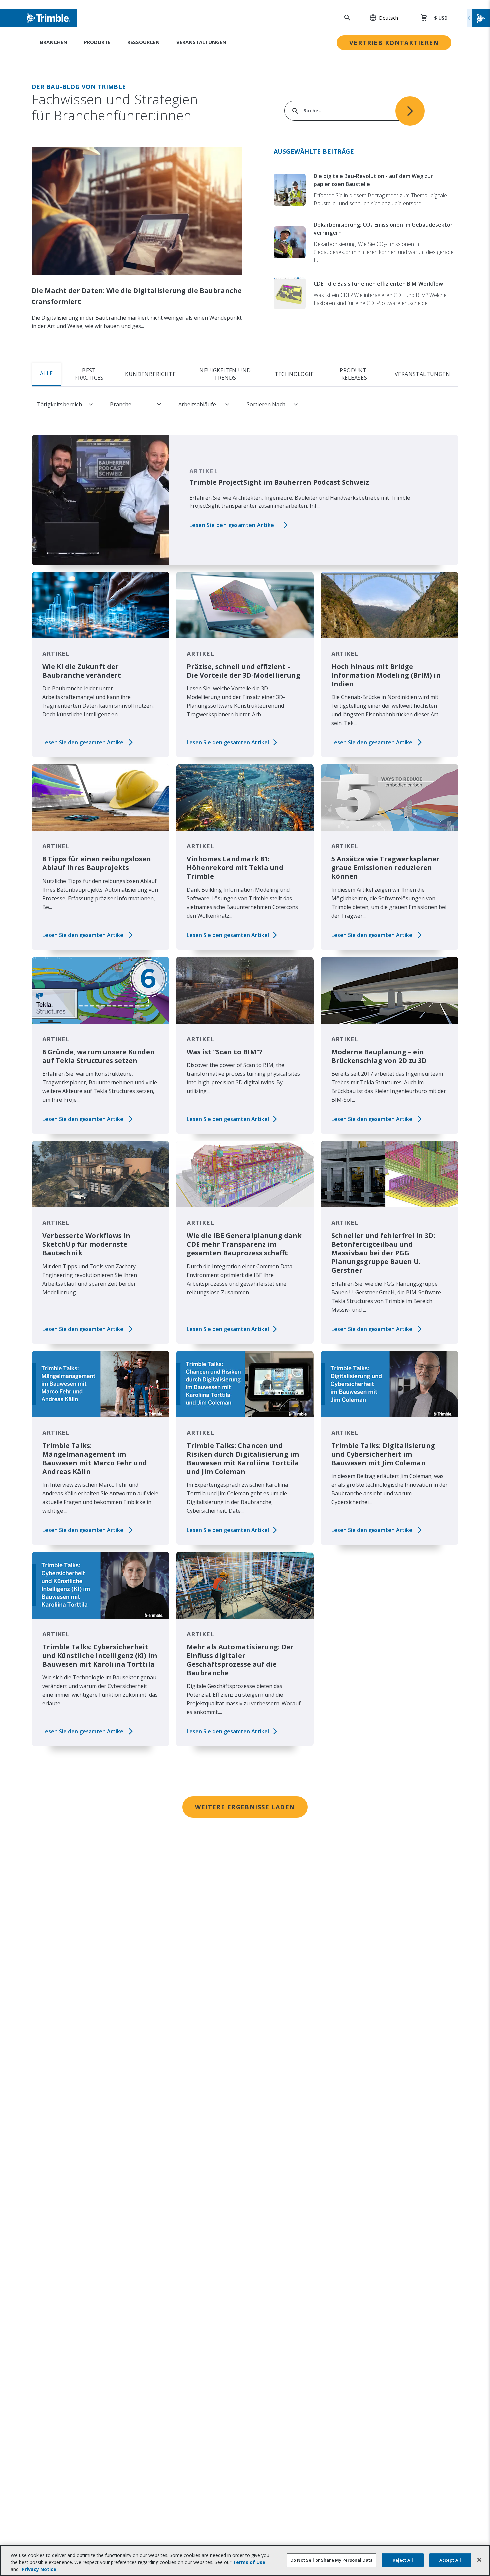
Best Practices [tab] (89, 374)
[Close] (479, 2560)
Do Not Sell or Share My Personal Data (331, 2560)
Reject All (403, 2560)
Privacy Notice (39, 2569)
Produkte (97, 42)
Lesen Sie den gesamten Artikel (232, 525)
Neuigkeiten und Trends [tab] (225, 374)
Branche (121, 404)
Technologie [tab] (294, 374)
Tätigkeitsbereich (59, 404)
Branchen (54, 42)
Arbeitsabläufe (197, 404)
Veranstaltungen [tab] (422, 374)
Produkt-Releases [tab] (354, 374)
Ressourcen (143, 42)
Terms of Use (249, 2562)
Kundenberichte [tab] (150, 374)
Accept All (450, 2560)
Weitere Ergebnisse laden (245, 1807)
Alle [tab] (46, 373)
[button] (380, 18)
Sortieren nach (266, 404)
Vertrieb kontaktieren (394, 43)
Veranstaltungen (201, 42)
